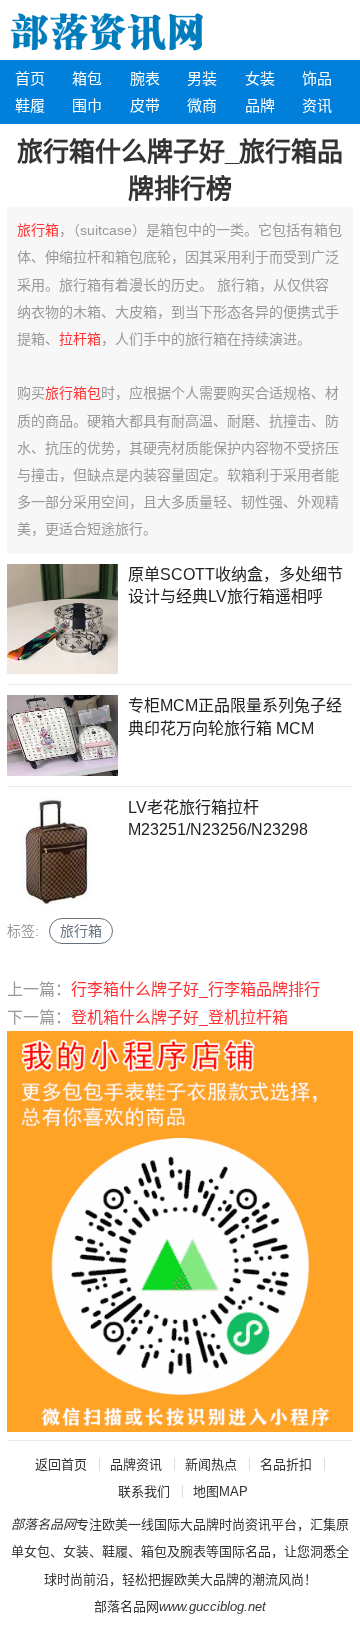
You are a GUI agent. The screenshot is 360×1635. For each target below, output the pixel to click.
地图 (206, 1491)
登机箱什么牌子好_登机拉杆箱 (179, 1017)
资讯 (317, 105)
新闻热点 (211, 1464)
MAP (233, 1491)
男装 (202, 78)
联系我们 (144, 1491)
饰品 (317, 78)
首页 (30, 78)
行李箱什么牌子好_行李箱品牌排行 (195, 989)
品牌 (260, 105)
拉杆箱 (80, 339)
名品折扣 (286, 1464)
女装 (260, 78)
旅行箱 (38, 230)
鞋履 (30, 105)
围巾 (87, 105)
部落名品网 (126, 1606)
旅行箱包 (73, 393)
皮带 (145, 105)
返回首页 (61, 1464)
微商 (202, 105)
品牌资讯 (136, 1464)
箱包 (87, 78)
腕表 (145, 78)
